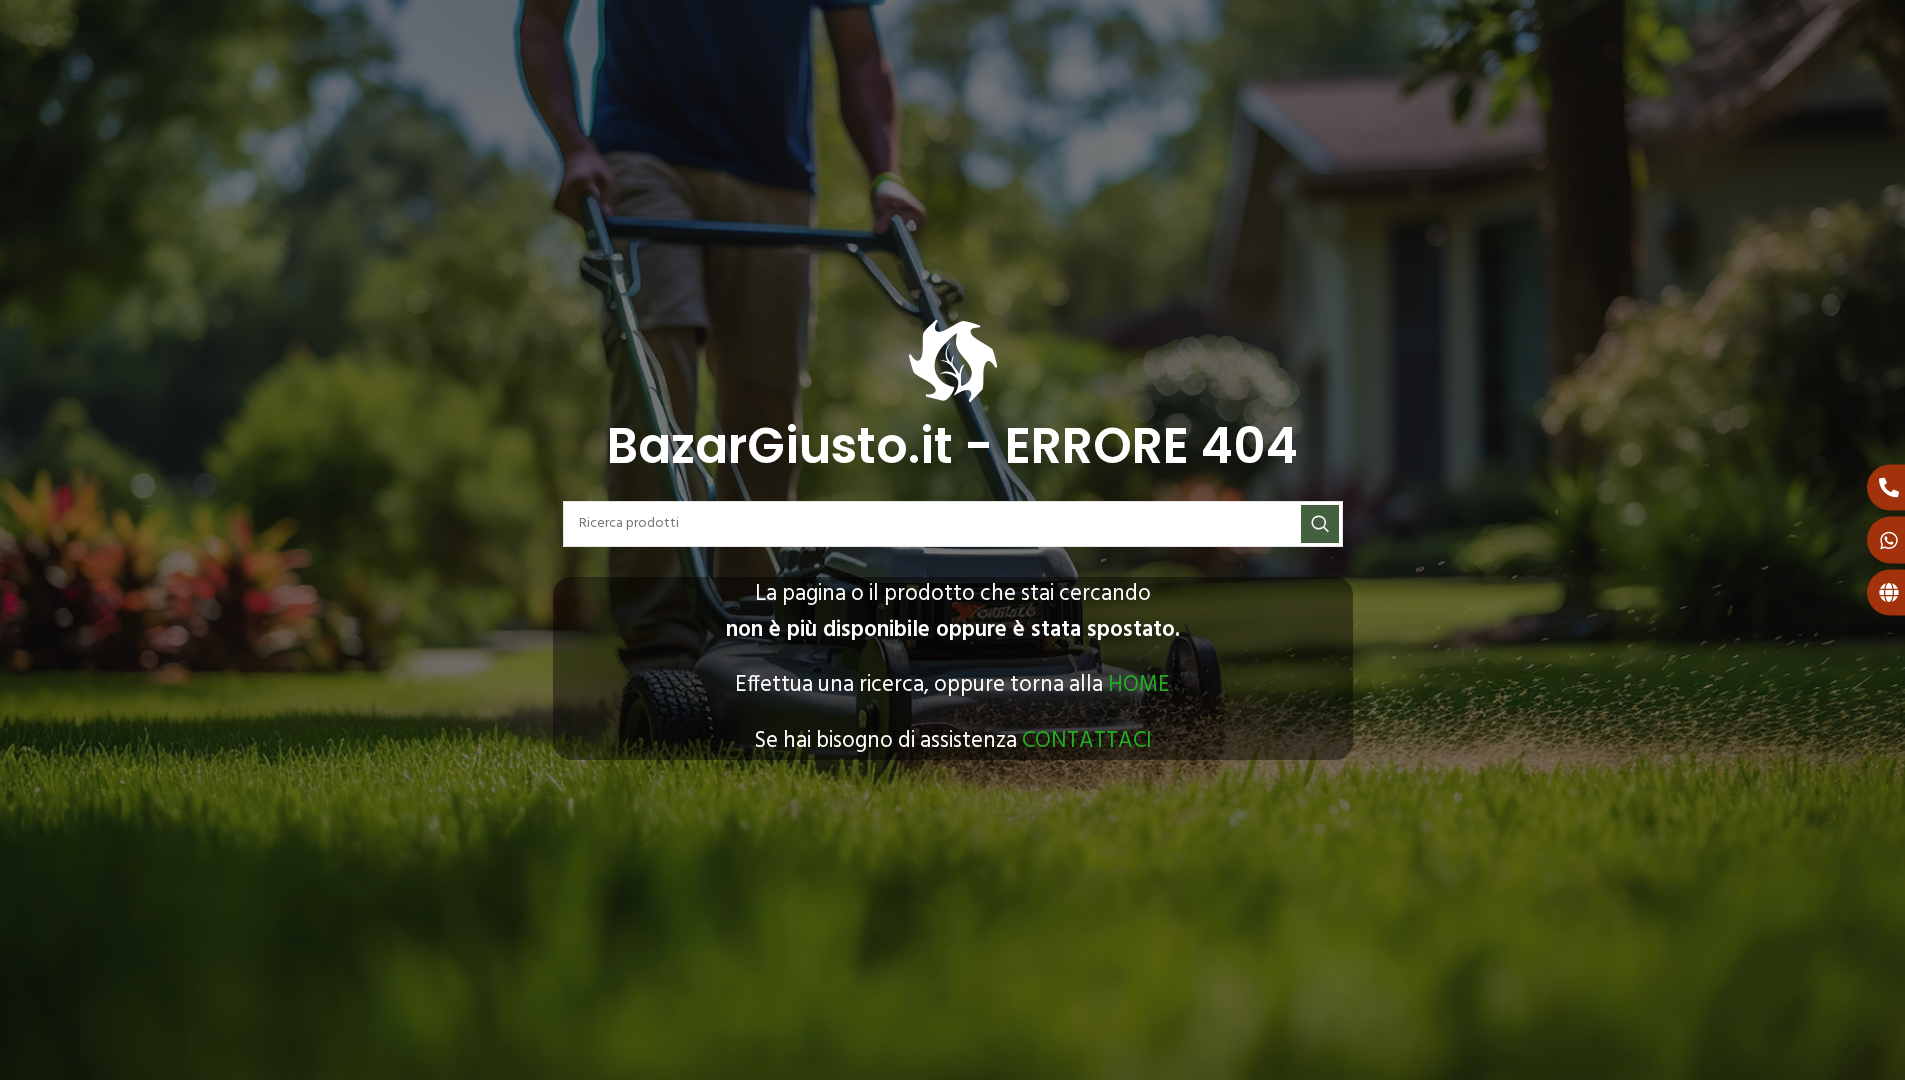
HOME (1139, 685)
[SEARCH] (1320, 524)
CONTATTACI (1087, 741)
